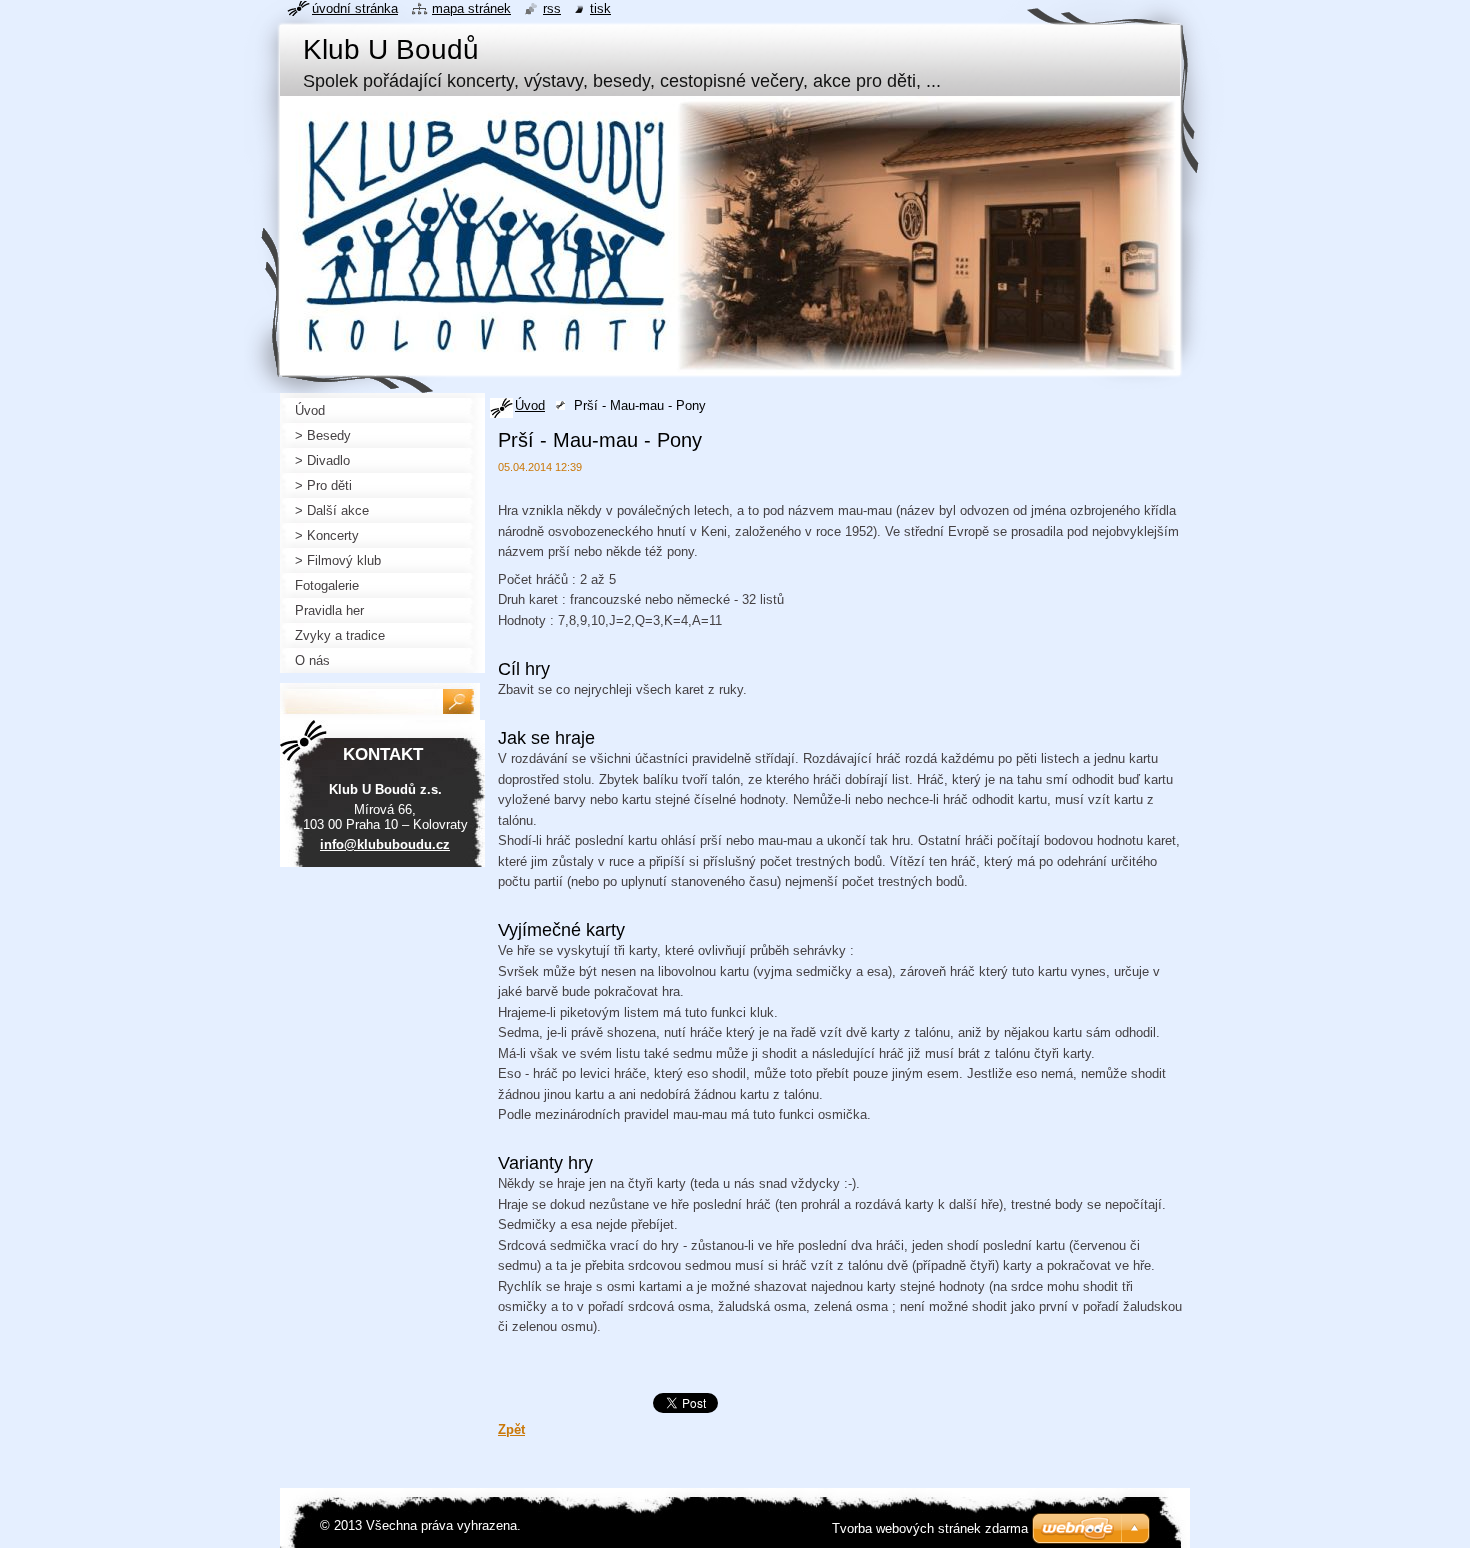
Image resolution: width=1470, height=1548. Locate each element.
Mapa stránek (471, 8)
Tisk (600, 8)
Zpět (511, 1429)
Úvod (530, 405)
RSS (552, 8)
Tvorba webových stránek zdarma (930, 1528)
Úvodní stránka (355, 8)
